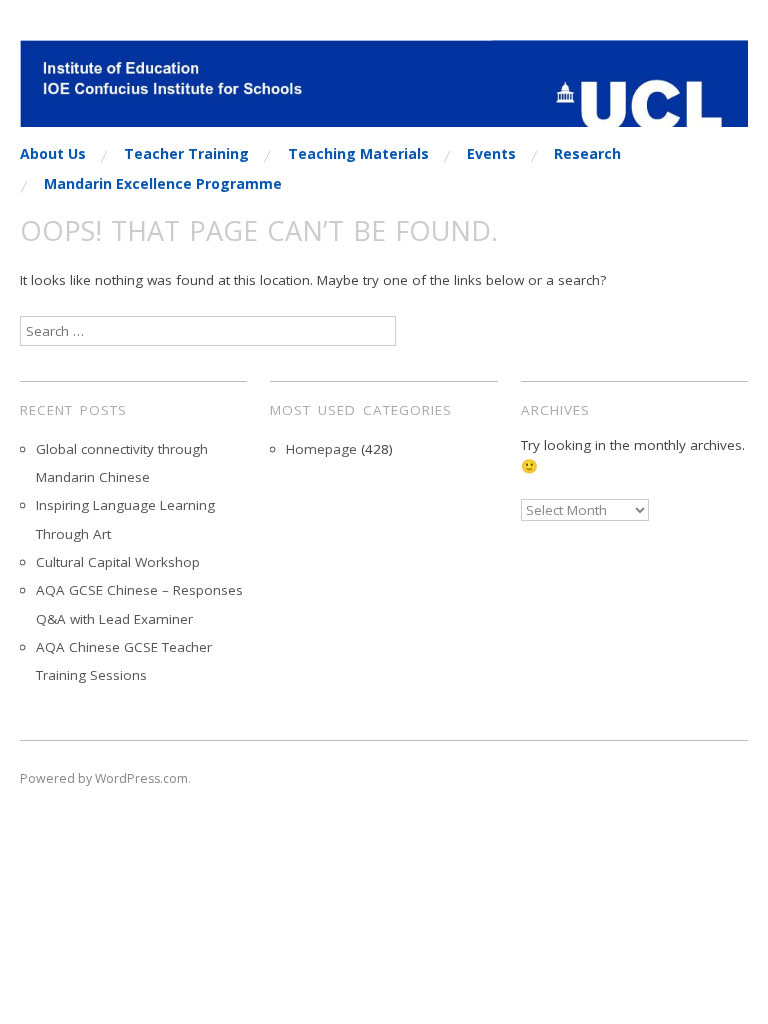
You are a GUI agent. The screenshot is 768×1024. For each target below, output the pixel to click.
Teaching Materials (358, 154)
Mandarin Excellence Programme (163, 184)
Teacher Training (186, 154)
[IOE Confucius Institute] (384, 92)
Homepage (321, 449)
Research (587, 154)
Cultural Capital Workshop (118, 562)
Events (491, 154)
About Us (53, 154)
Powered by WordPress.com (104, 778)
